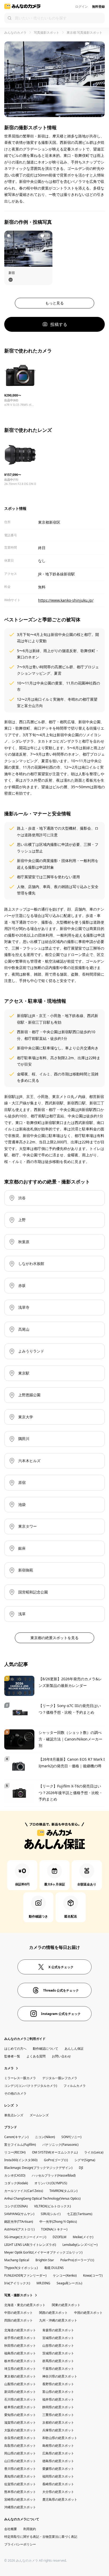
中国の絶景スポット (88, 2313)
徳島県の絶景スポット (58, 2461)
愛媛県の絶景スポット (58, 2469)
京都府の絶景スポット (58, 2422)
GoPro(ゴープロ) (56, 2160)
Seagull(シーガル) (69, 2283)
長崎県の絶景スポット (58, 2484)
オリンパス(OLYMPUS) (51, 2183)
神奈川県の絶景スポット (60, 2376)
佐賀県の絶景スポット (20, 2484)
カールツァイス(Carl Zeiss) (24, 2191)
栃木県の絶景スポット (20, 2361)
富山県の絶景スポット (58, 2392)
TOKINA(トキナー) (54, 2229)
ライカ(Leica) (94, 2152)
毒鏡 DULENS (54, 2268)
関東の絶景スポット (66, 2305)
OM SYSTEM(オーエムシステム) (55, 2152)
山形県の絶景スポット (58, 2345)
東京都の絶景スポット (20, 2376)
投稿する (59, 324)
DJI (81, 2168)
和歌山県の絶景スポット (60, 2438)
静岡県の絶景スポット (58, 2407)
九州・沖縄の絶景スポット (58, 2320)
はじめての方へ (15, 2049)
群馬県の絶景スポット (58, 2361)
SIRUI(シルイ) (51, 2214)
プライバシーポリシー (20, 2544)
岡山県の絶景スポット (20, 2453)
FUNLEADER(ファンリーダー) (25, 2275)
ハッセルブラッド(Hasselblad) (54, 2175)
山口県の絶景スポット (20, 2461)
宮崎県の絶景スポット (20, 2499)
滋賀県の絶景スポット (20, 2422)
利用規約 (30, 2529)
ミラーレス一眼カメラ (20, 2078)
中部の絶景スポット (19, 2313)
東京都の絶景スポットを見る (54, 1638)
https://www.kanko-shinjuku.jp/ (66, 600)
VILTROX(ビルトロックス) (53, 2206)
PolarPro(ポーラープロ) (77, 2260)
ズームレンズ (39, 2115)
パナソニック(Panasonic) (60, 2145)
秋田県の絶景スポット (20, 2345)
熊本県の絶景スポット (20, 2492)
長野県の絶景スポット (58, 2384)
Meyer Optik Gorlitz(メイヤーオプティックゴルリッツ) (43, 2252)
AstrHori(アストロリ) (19, 2229)
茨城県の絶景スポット (58, 2353)
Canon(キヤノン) (16, 2137)
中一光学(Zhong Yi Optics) (58, 2222)
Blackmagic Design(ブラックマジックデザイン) (38, 2168)
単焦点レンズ (14, 2115)
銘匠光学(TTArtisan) (19, 2222)
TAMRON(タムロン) (63, 2191)
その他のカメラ (15, 2093)
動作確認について (46, 2049)
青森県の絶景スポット (58, 2330)
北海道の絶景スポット (20, 2330)
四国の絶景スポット (19, 2320)
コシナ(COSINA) (16, 2206)
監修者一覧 (12, 2056)
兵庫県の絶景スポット (58, 2430)
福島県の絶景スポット (20, 2353)
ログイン (81, 7)
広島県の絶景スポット (58, 2453)
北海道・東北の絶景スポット (25, 2305)
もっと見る (54, 303)
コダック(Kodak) (16, 2183)
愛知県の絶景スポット (20, 2415)
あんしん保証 (74, 2049)
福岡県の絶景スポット (58, 2476)
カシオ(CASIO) (15, 2175)
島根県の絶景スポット (58, 2446)
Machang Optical (17, 2260)
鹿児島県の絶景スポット (60, 2499)
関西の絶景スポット (53, 2313)
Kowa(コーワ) (93, 2275)
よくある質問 (36, 2056)
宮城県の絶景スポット (58, 2338)
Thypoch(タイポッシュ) (21, 2268)
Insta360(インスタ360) (21, 2160)
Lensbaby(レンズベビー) (80, 2245)
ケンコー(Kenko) (65, 2275)
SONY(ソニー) (71, 2137)
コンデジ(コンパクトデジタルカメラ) (31, 2086)
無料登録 (98, 7)
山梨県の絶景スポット (20, 2384)
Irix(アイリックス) (17, 2283)
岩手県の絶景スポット (20, 2338)
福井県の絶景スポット (58, 2399)
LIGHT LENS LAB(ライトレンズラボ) (30, 2245)
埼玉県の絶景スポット (20, 2369)
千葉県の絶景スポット (58, 2369)
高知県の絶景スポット (20, 2476)
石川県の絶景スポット (20, 2399)
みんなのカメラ (15, 33)
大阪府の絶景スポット (20, 2430)
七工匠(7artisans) (80, 2214)
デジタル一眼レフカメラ (60, 2078)
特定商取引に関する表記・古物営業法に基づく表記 (41, 2537)
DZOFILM (60, 2237)
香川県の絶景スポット (20, 2469)
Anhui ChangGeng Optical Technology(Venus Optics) (42, 2198)
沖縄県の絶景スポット (20, 2507)
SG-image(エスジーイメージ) (25, 2237)
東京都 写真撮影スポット (85, 33)
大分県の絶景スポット (58, 2492)
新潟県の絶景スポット (20, 2392)
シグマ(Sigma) (85, 2160)
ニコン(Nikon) (45, 2137)
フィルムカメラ (75, 2086)
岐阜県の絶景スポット (20, 2407)
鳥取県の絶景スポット (20, 2446)
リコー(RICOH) (15, 2152)
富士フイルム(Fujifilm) (20, 2145)
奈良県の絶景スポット (20, 2438)
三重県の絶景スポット (58, 2415)
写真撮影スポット (47, 33)
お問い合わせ (61, 2056)
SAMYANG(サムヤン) (19, 2214)
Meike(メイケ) (83, 2237)
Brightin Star (45, 2260)
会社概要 (11, 2529)
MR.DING (43, 2283)
